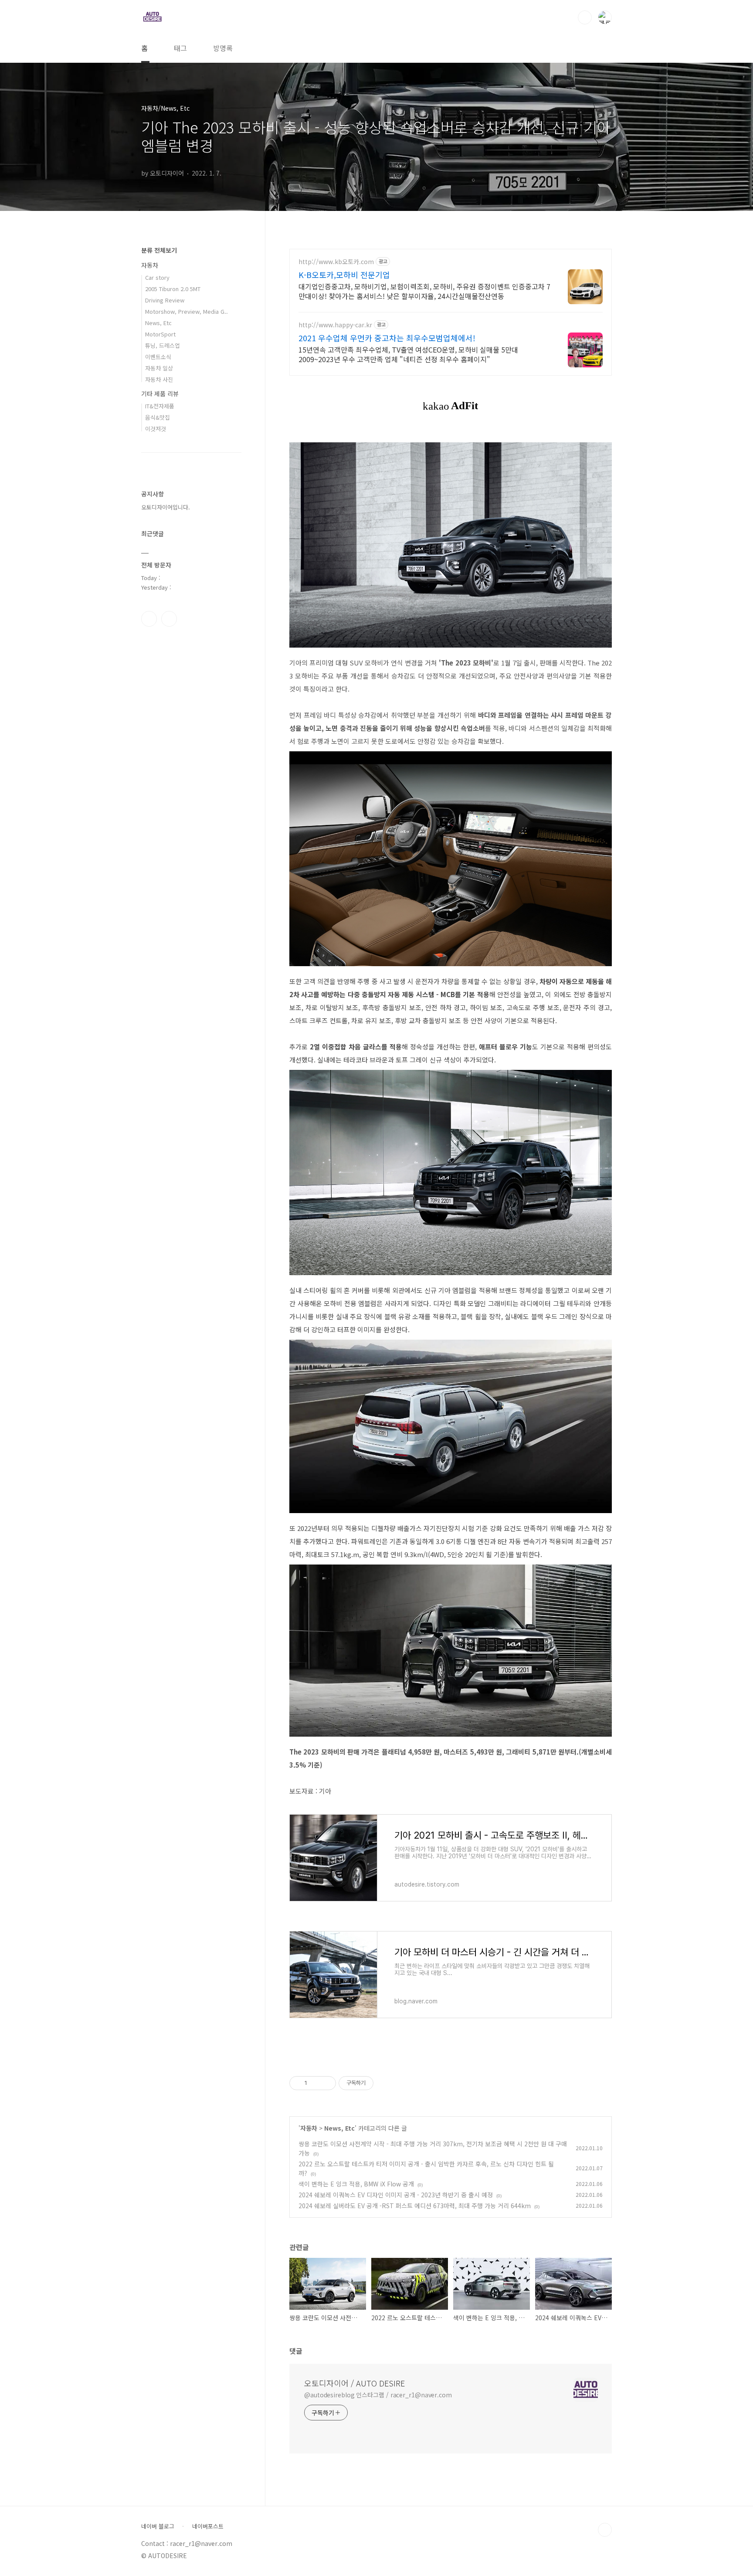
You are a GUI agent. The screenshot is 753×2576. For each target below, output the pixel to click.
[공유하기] (315, 2083)
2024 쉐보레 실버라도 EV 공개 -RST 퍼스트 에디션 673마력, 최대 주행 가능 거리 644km (415, 2206)
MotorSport (160, 334)
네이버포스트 (208, 2526)
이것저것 (156, 429)
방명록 (223, 48)
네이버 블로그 (158, 2526)
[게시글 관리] (326, 2083)
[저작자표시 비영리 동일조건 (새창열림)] (385, 2083)
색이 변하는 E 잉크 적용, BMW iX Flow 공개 (356, 2184)
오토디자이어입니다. (166, 507)
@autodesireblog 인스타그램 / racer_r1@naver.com (378, 2395)
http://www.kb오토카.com (336, 262)
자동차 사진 (159, 379)
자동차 (309, 2128)
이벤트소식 (158, 357)
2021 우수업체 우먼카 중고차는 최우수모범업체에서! (387, 338)
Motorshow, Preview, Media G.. (187, 311)
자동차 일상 (159, 368)
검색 (585, 17)
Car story (157, 277)
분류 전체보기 (159, 250)
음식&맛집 (158, 417)
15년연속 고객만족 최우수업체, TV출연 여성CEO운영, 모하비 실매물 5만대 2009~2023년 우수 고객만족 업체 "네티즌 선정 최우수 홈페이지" (408, 354)
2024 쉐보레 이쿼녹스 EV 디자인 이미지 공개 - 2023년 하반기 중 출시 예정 (396, 2195)
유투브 (169, 619)
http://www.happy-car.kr (335, 325)
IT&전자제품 (160, 406)
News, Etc (339, 2128)
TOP (605, 2530)
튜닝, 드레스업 (163, 345)
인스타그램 (149, 619)
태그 (180, 48)
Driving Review (165, 300)
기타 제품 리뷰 (160, 394)
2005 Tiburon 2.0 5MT (173, 289)
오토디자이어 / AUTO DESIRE (354, 2383)
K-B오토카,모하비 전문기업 (344, 275)
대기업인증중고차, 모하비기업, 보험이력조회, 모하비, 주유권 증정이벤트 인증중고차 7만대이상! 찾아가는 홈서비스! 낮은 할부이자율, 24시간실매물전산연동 (424, 291)
